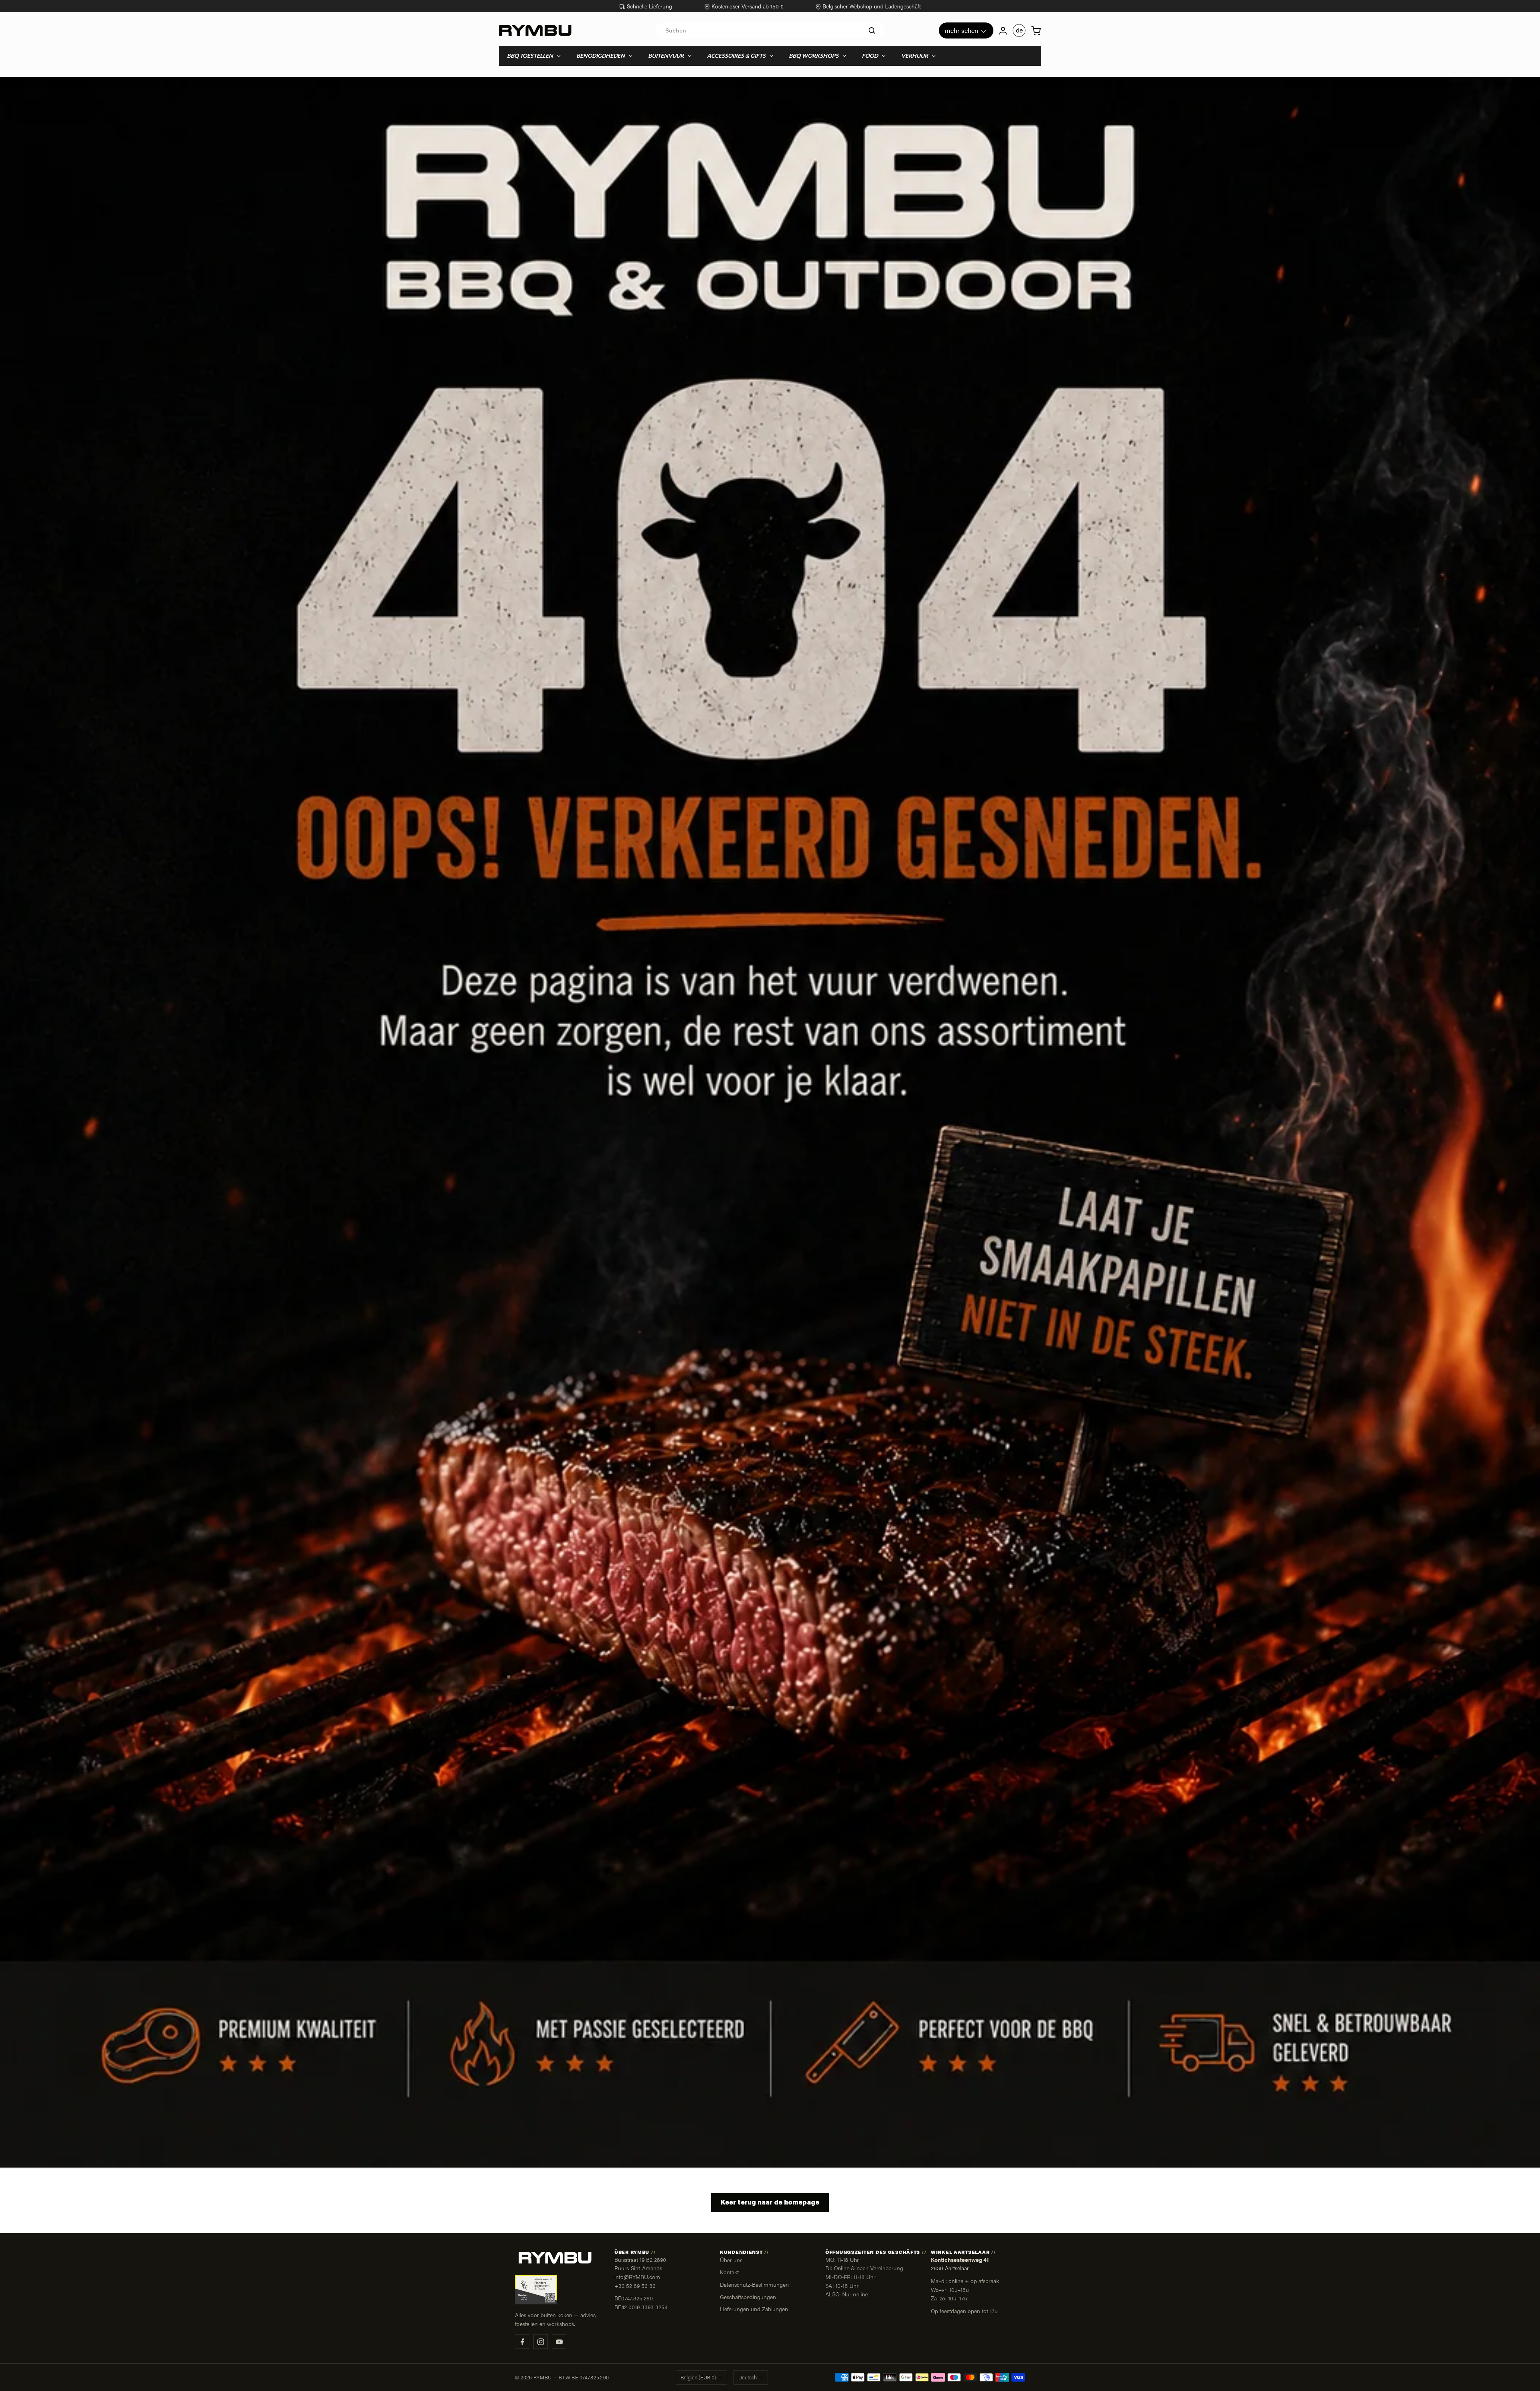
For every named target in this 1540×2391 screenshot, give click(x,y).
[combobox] (770, 30)
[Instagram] (541, 2342)
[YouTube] (559, 2342)
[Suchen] (872, 30)
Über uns (731, 2260)
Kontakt (729, 2272)
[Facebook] (522, 2342)
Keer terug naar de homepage (770, 2203)
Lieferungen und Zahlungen (754, 2309)
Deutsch (748, 2377)
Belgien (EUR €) (698, 2377)
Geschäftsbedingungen (748, 2297)
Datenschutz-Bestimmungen (754, 2284)
